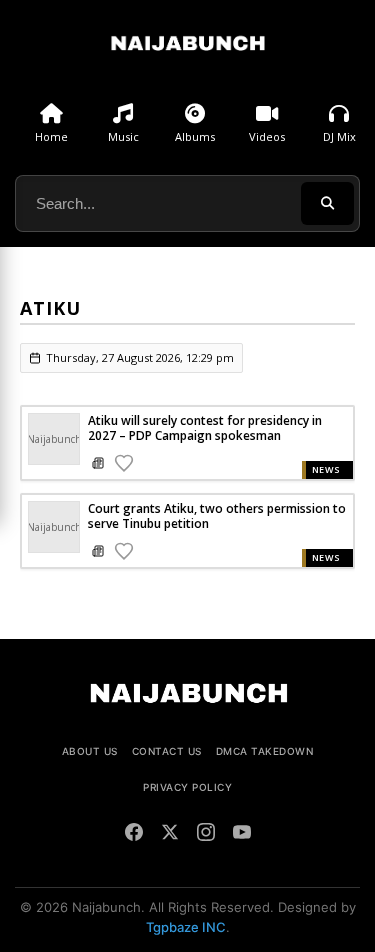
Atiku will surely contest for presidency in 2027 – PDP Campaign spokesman (205, 428)
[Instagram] (206, 835)
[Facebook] (134, 835)
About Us (90, 751)
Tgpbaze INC (186, 927)
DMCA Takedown (265, 751)
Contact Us (167, 751)
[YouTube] (242, 835)
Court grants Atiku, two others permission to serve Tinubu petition (217, 516)
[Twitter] (170, 835)
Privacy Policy (187, 787)
